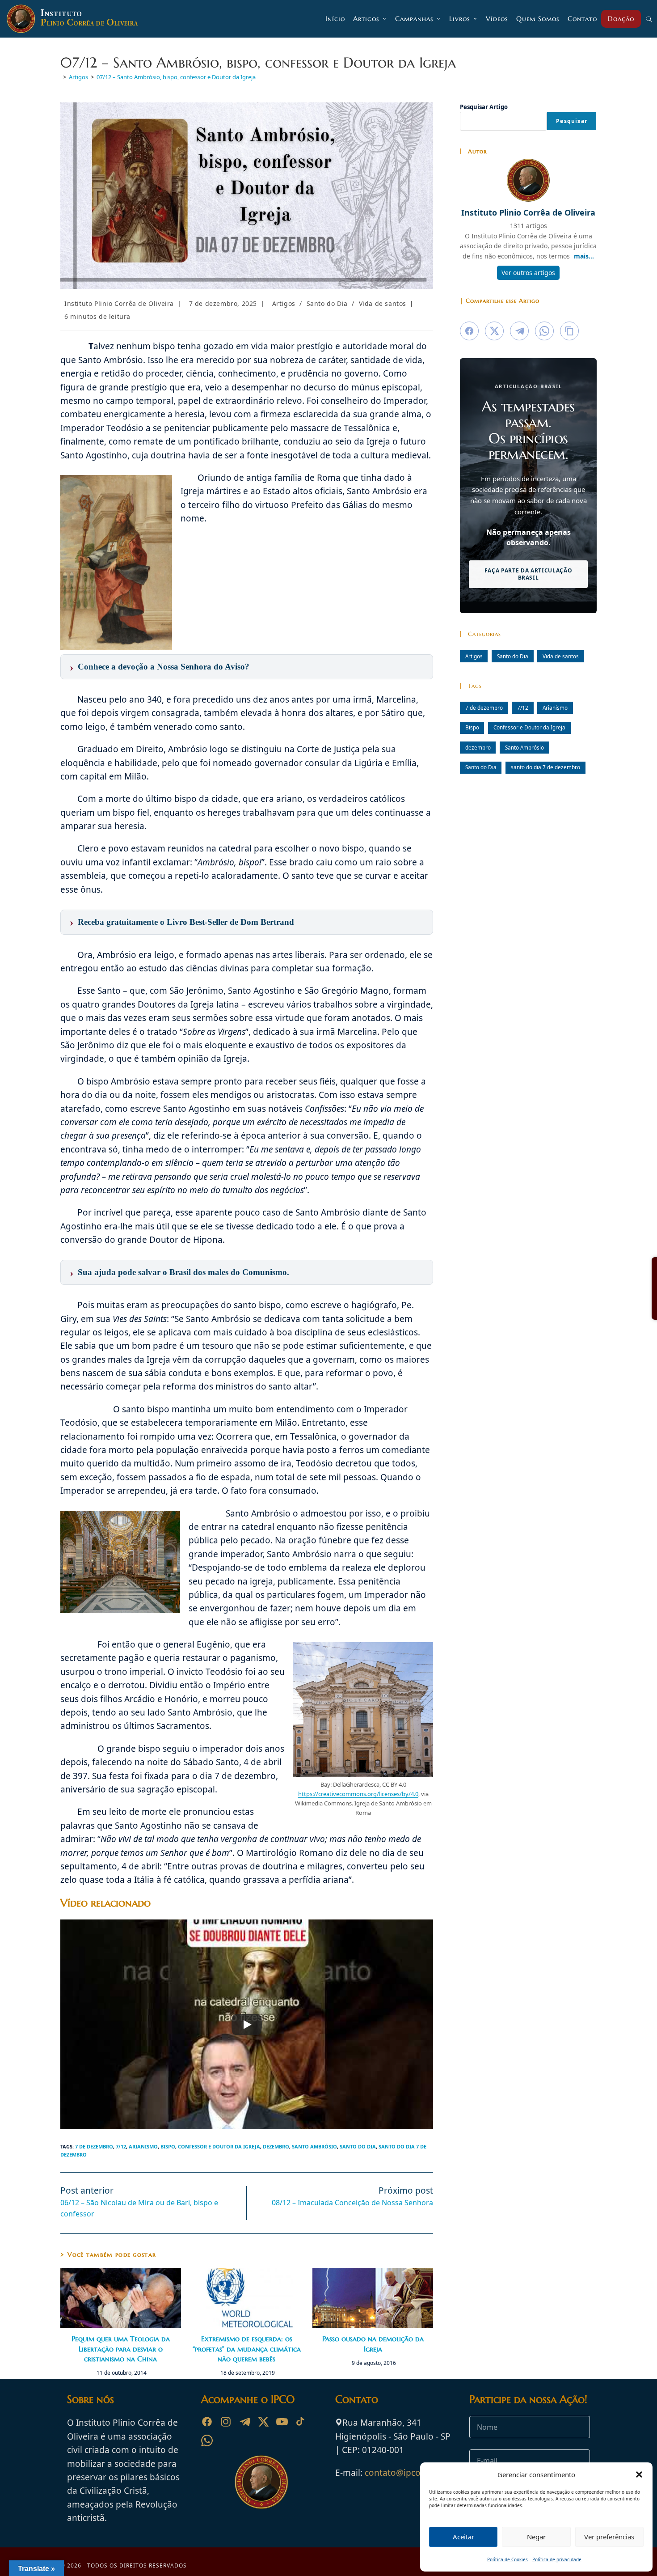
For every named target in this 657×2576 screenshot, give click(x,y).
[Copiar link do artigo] (569, 331)
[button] (639, 2474)
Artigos (284, 303)
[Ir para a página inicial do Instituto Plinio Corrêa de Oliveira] (261, 2482)
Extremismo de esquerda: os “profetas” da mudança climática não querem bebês (247, 2349)
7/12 (121, 2146)
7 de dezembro (94, 2146)
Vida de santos (383, 303)
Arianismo (143, 2146)
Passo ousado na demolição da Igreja (373, 2343)
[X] (263, 2422)
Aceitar (463, 2537)
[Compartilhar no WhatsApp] (544, 331)
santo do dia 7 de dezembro (545, 767)
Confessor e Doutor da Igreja (219, 2146)
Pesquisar (572, 121)
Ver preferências (609, 2537)
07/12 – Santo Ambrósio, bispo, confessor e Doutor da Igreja (176, 77)
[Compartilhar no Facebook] (469, 331)
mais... (584, 256)
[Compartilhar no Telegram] (519, 331)
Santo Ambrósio (314, 2146)
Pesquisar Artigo (484, 107)
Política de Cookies (507, 2559)
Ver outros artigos (528, 273)
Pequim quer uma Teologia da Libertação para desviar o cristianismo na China (121, 2349)
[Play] (247, 2025)
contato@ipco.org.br (406, 2473)
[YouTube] (282, 2422)
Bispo (168, 2146)
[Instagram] (226, 2422)
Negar (536, 2537)
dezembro (276, 2146)
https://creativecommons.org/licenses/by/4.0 (358, 1794)
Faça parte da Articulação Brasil (529, 574)
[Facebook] (207, 2422)
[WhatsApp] (207, 2440)
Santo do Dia (327, 303)
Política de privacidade (557, 2559)
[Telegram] (244, 2422)
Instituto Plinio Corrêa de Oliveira (119, 303)
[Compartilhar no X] (494, 331)
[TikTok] (301, 2422)
